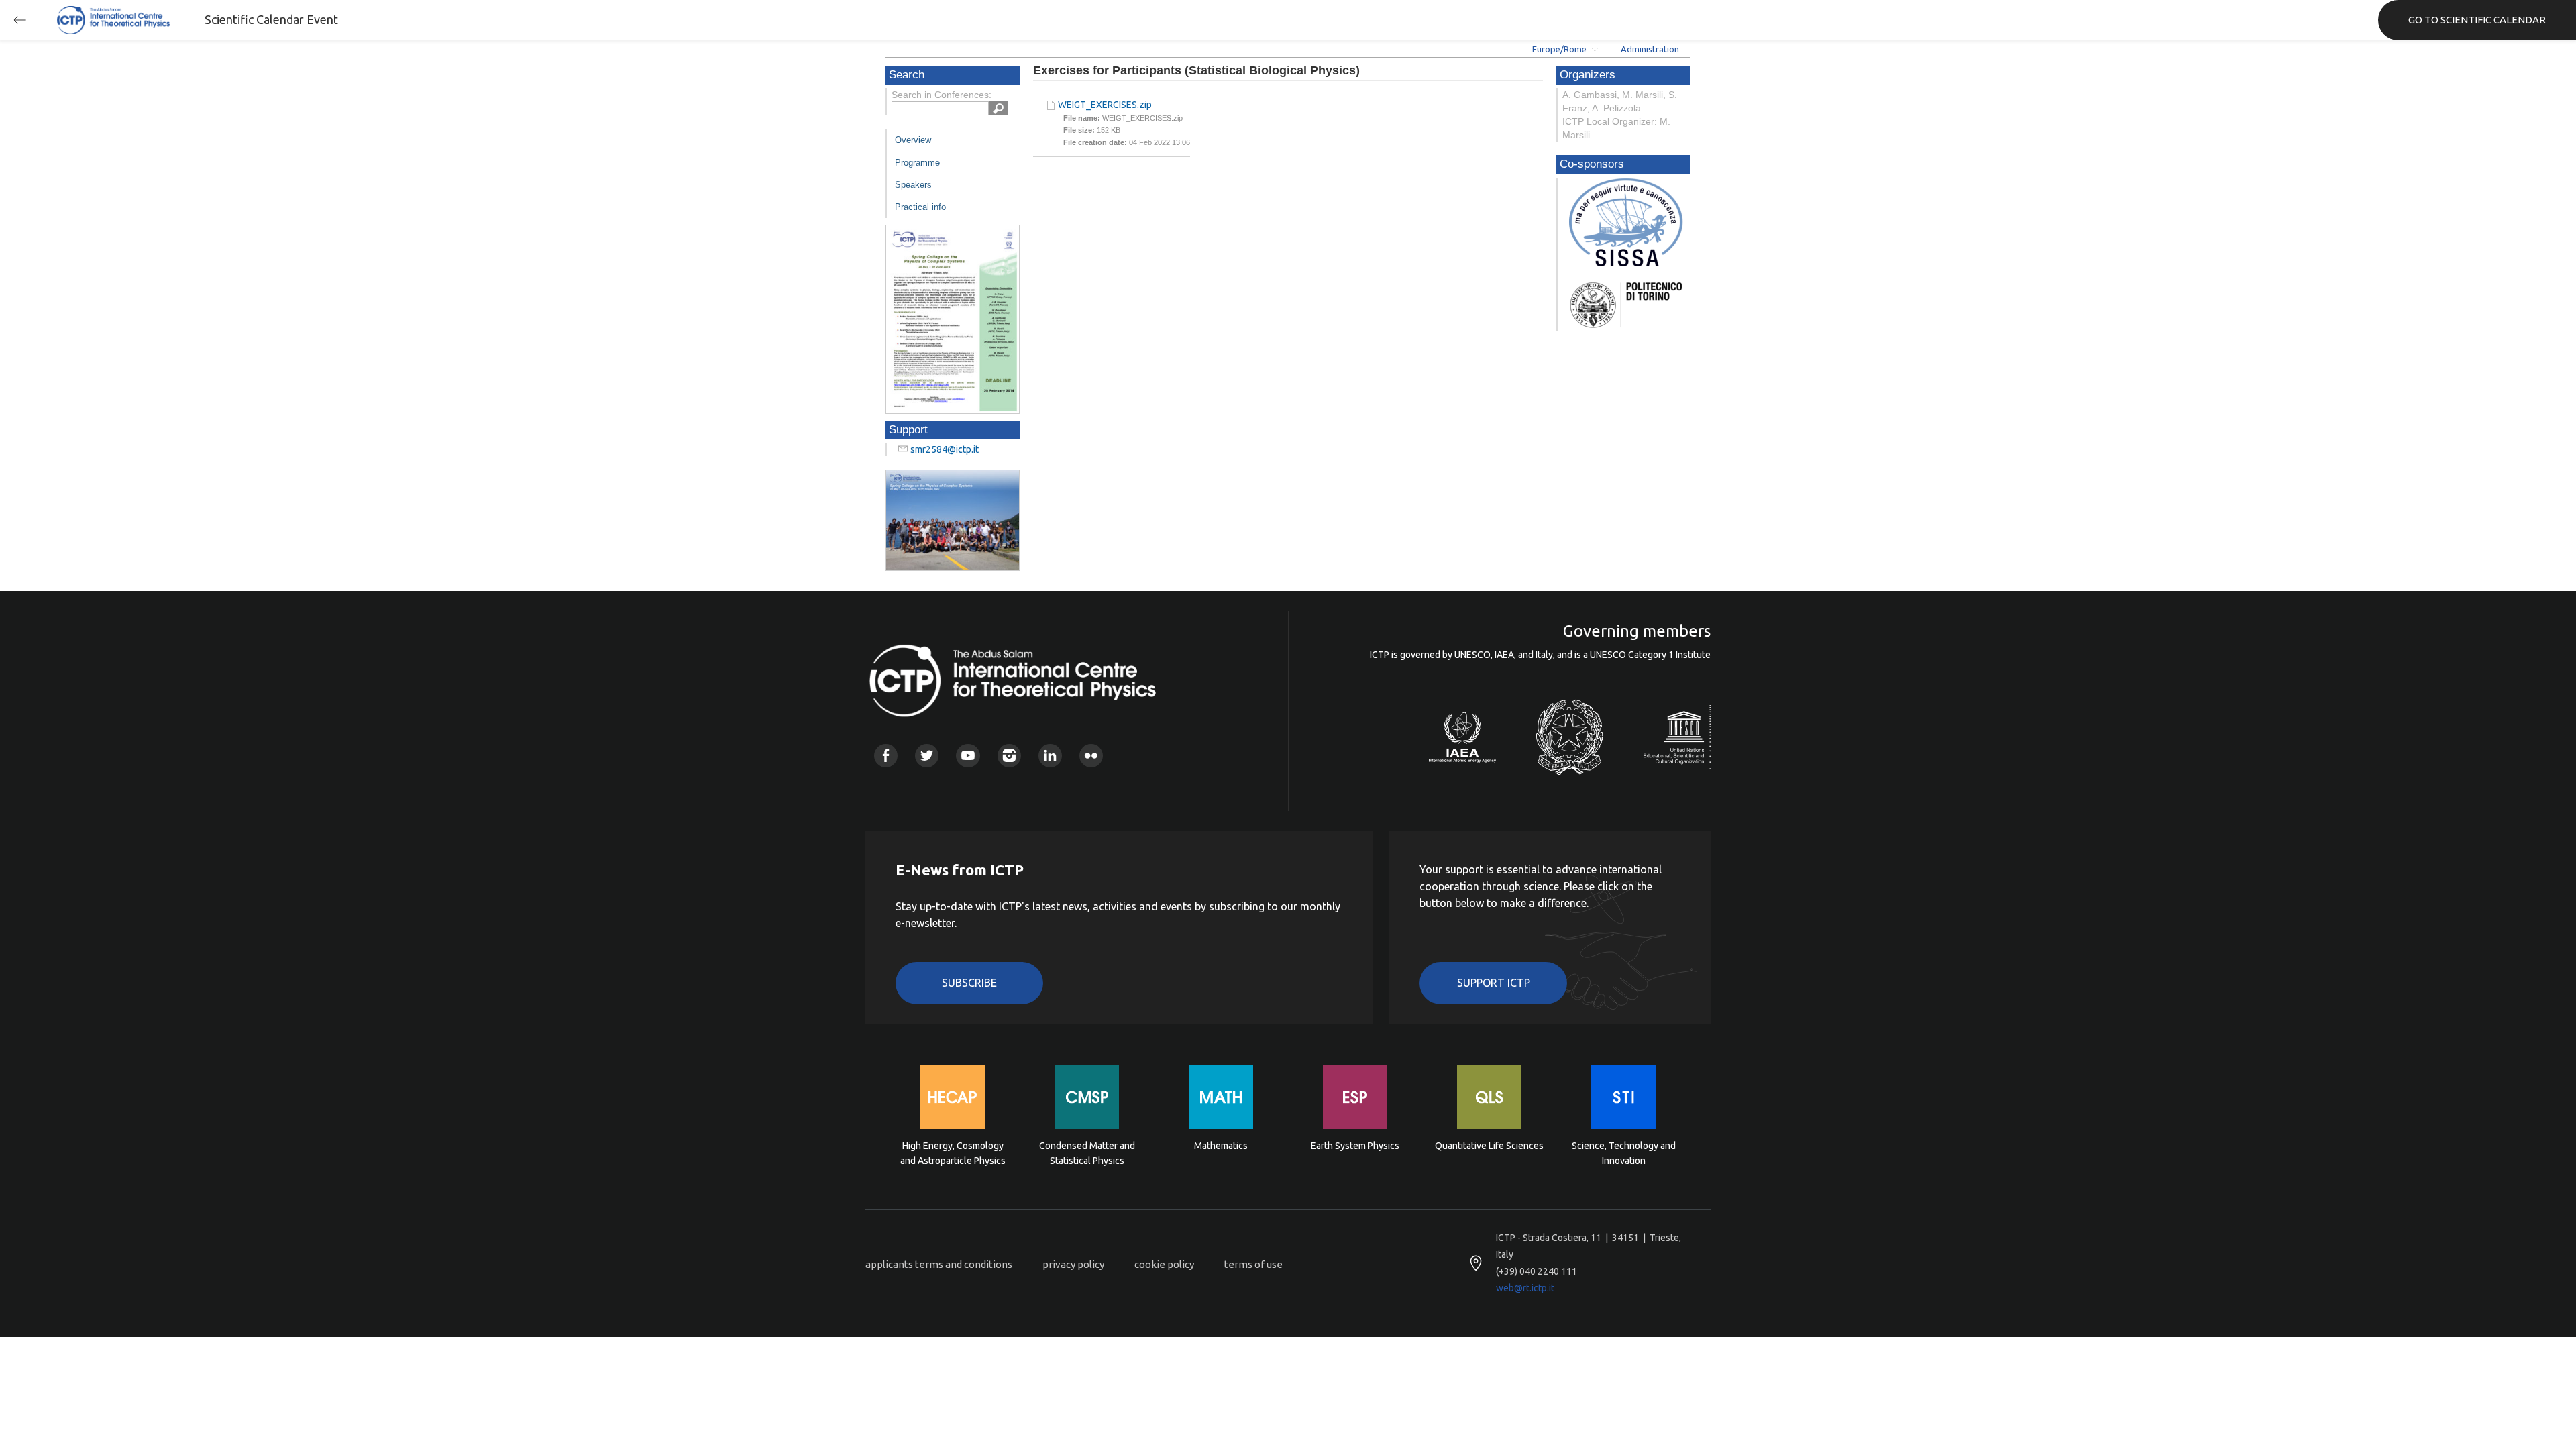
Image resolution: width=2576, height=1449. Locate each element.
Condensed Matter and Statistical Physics (1087, 1153)
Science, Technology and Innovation (1624, 1153)
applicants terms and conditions (939, 1264)
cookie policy (1164, 1264)
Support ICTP (1494, 983)
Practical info (920, 207)
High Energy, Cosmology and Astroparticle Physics (953, 1153)
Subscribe (969, 983)
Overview (913, 140)
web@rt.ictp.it (1525, 1288)
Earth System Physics (1355, 1146)
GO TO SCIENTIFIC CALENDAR (2477, 20)
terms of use (1253, 1264)
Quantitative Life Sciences (1489, 1146)
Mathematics (1221, 1146)
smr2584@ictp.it (945, 449)
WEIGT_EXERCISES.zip (1105, 105)
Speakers (913, 185)
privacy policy (1073, 1264)
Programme (917, 163)
